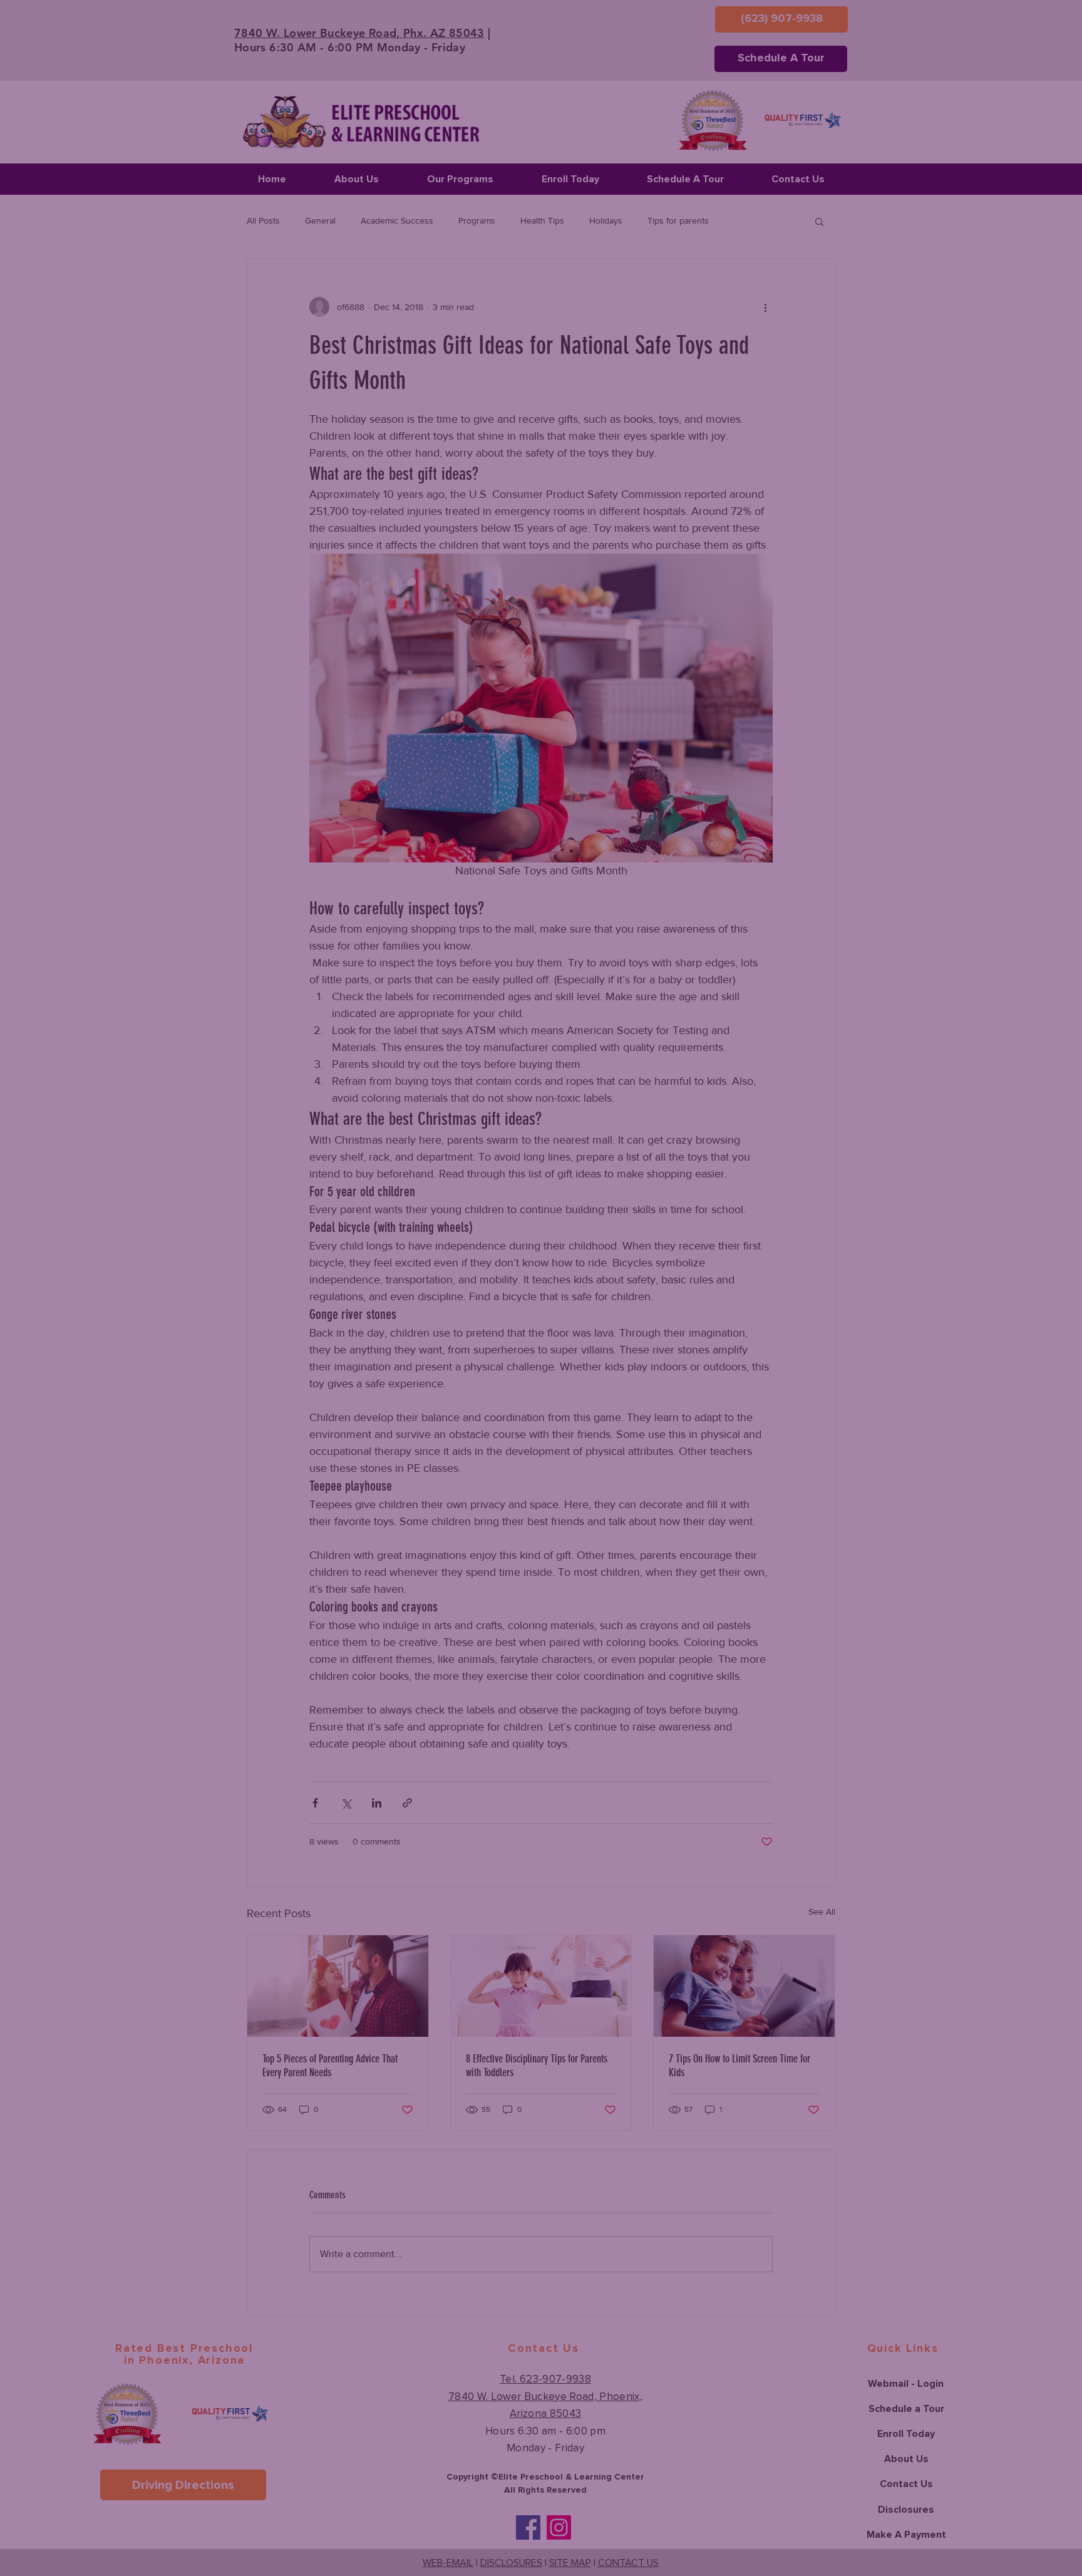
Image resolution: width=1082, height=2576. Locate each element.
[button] (785, 1106)
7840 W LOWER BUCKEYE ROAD (456, 1316)
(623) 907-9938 (434, 1344)
